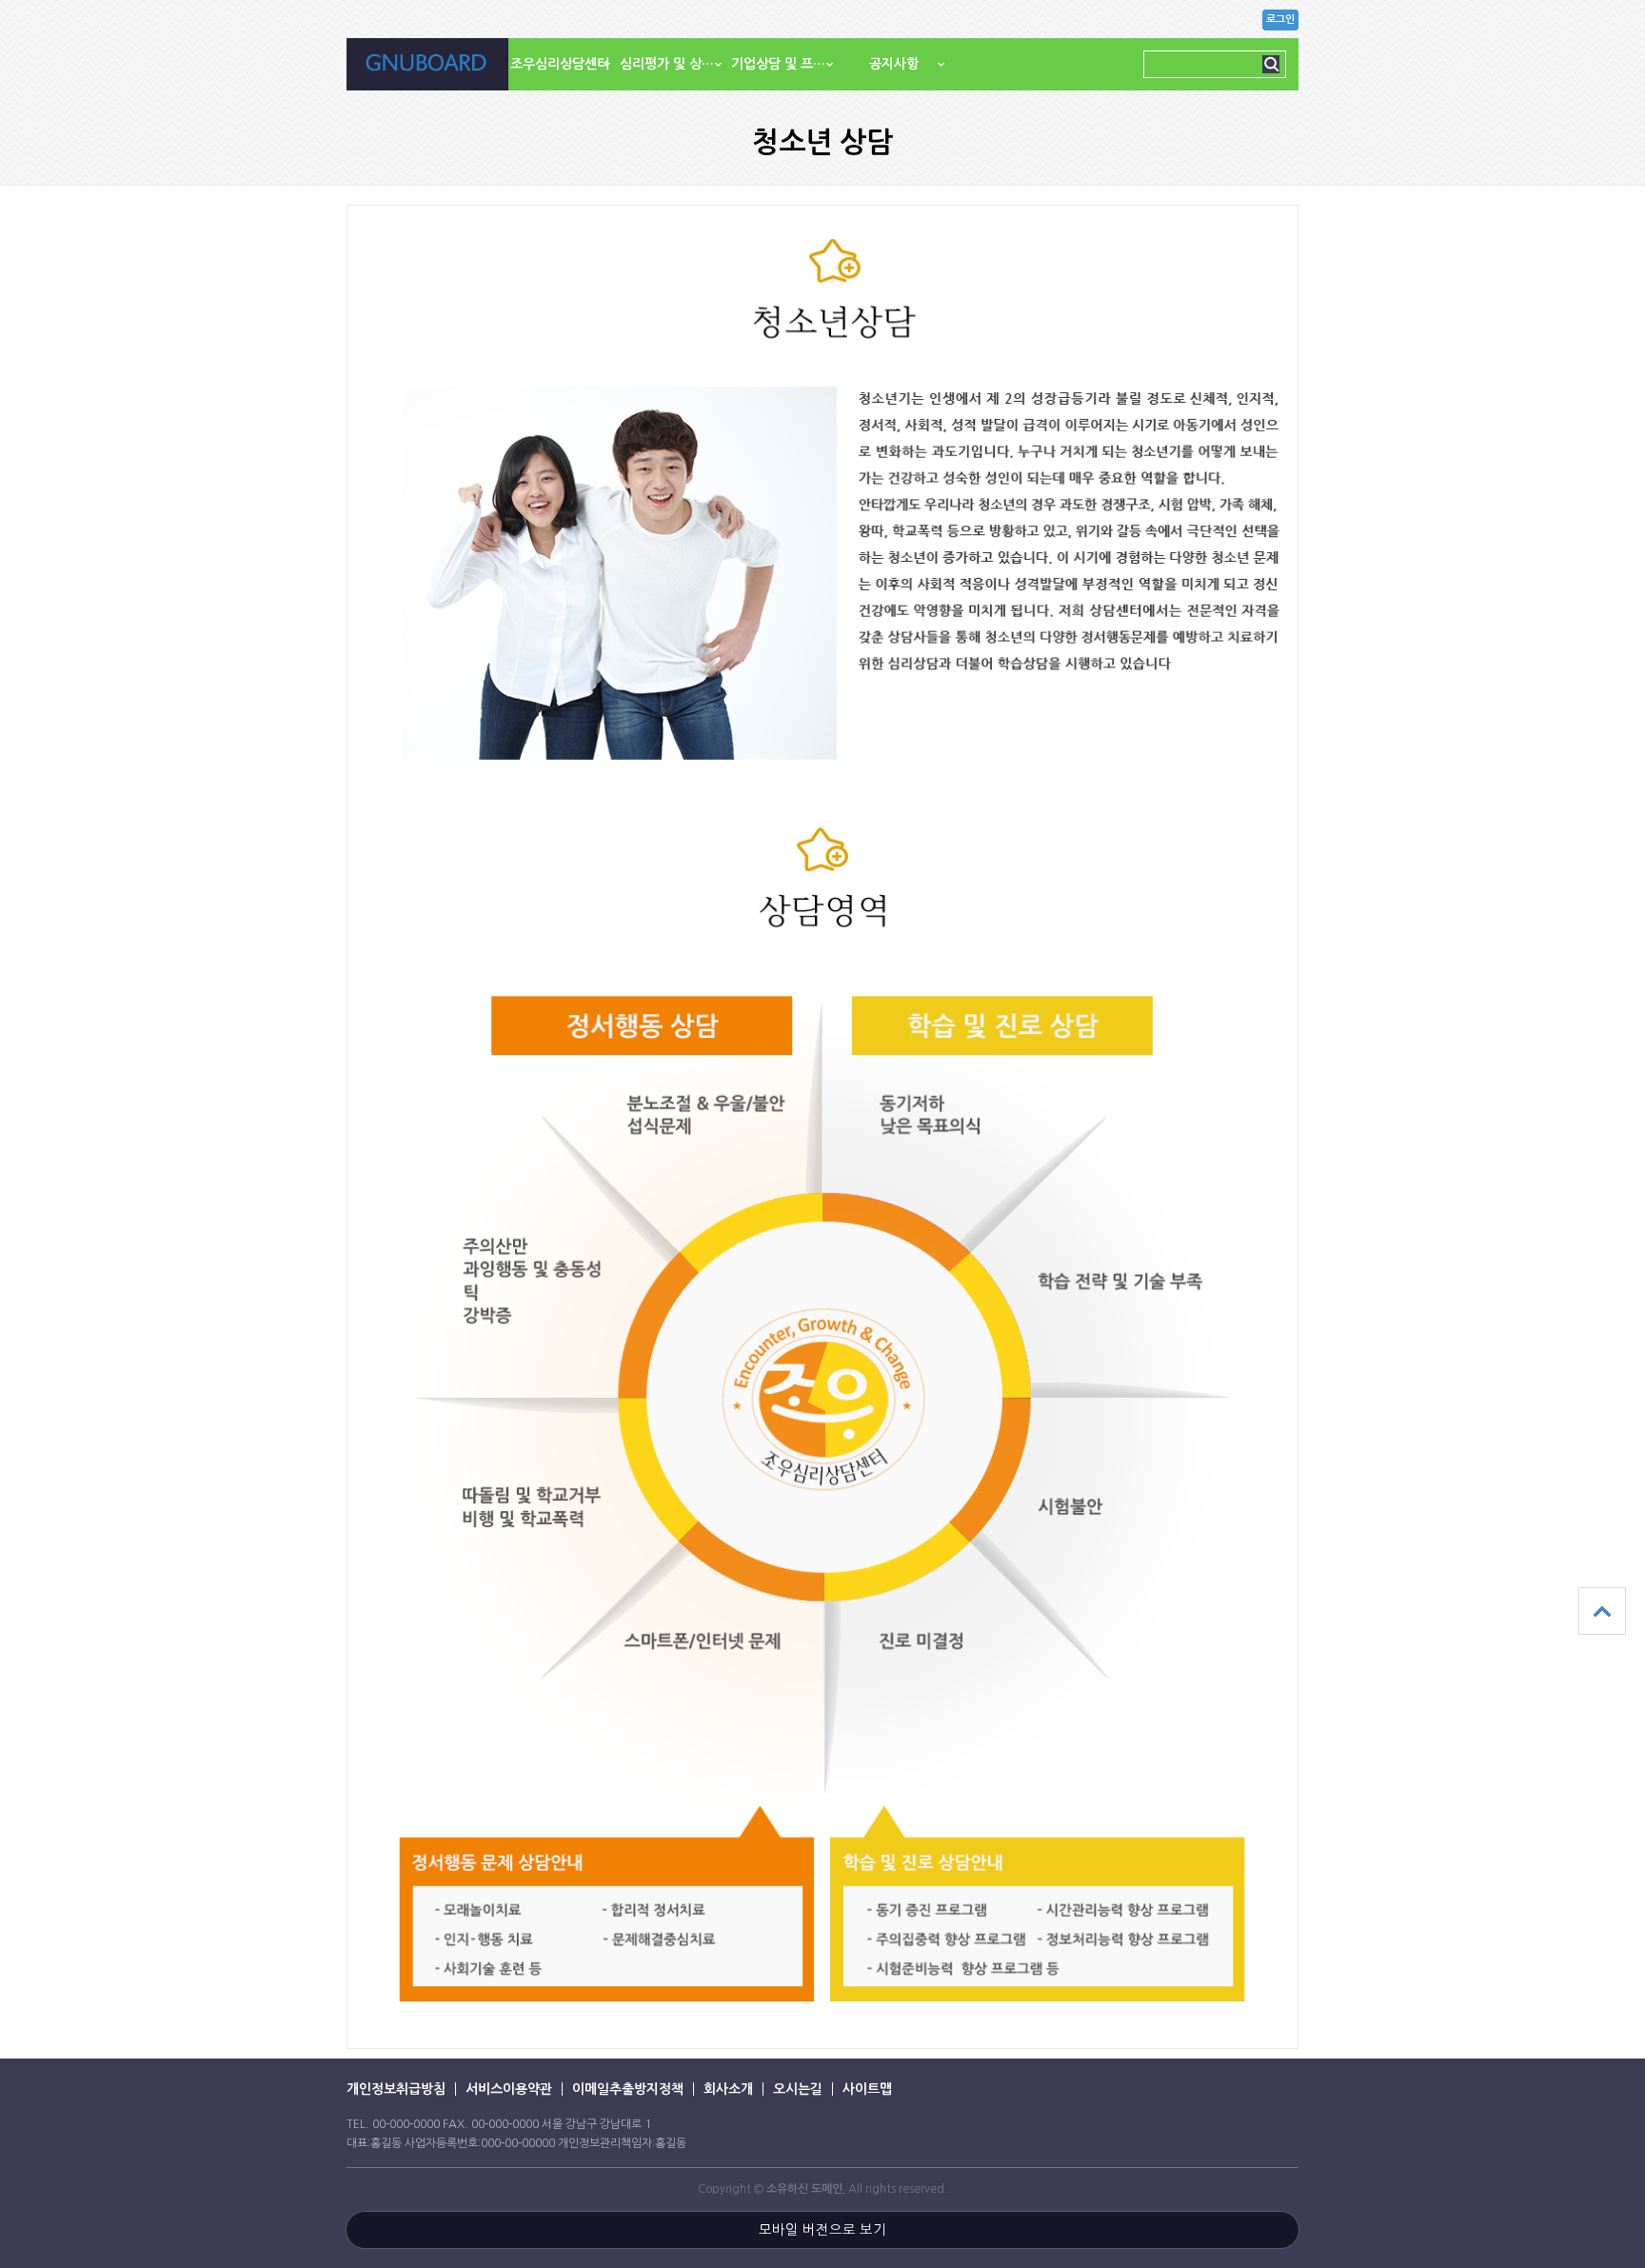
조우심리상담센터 (560, 64)
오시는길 (798, 2089)
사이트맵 (867, 2089)
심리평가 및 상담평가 (675, 64)
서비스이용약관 (509, 2089)
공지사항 (894, 64)
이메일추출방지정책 (628, 2089)
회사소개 (728, 2089)
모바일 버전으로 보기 (822, 2230)
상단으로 (1602, 1611)
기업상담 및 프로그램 (787, 64)
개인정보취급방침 (396, 2089)
